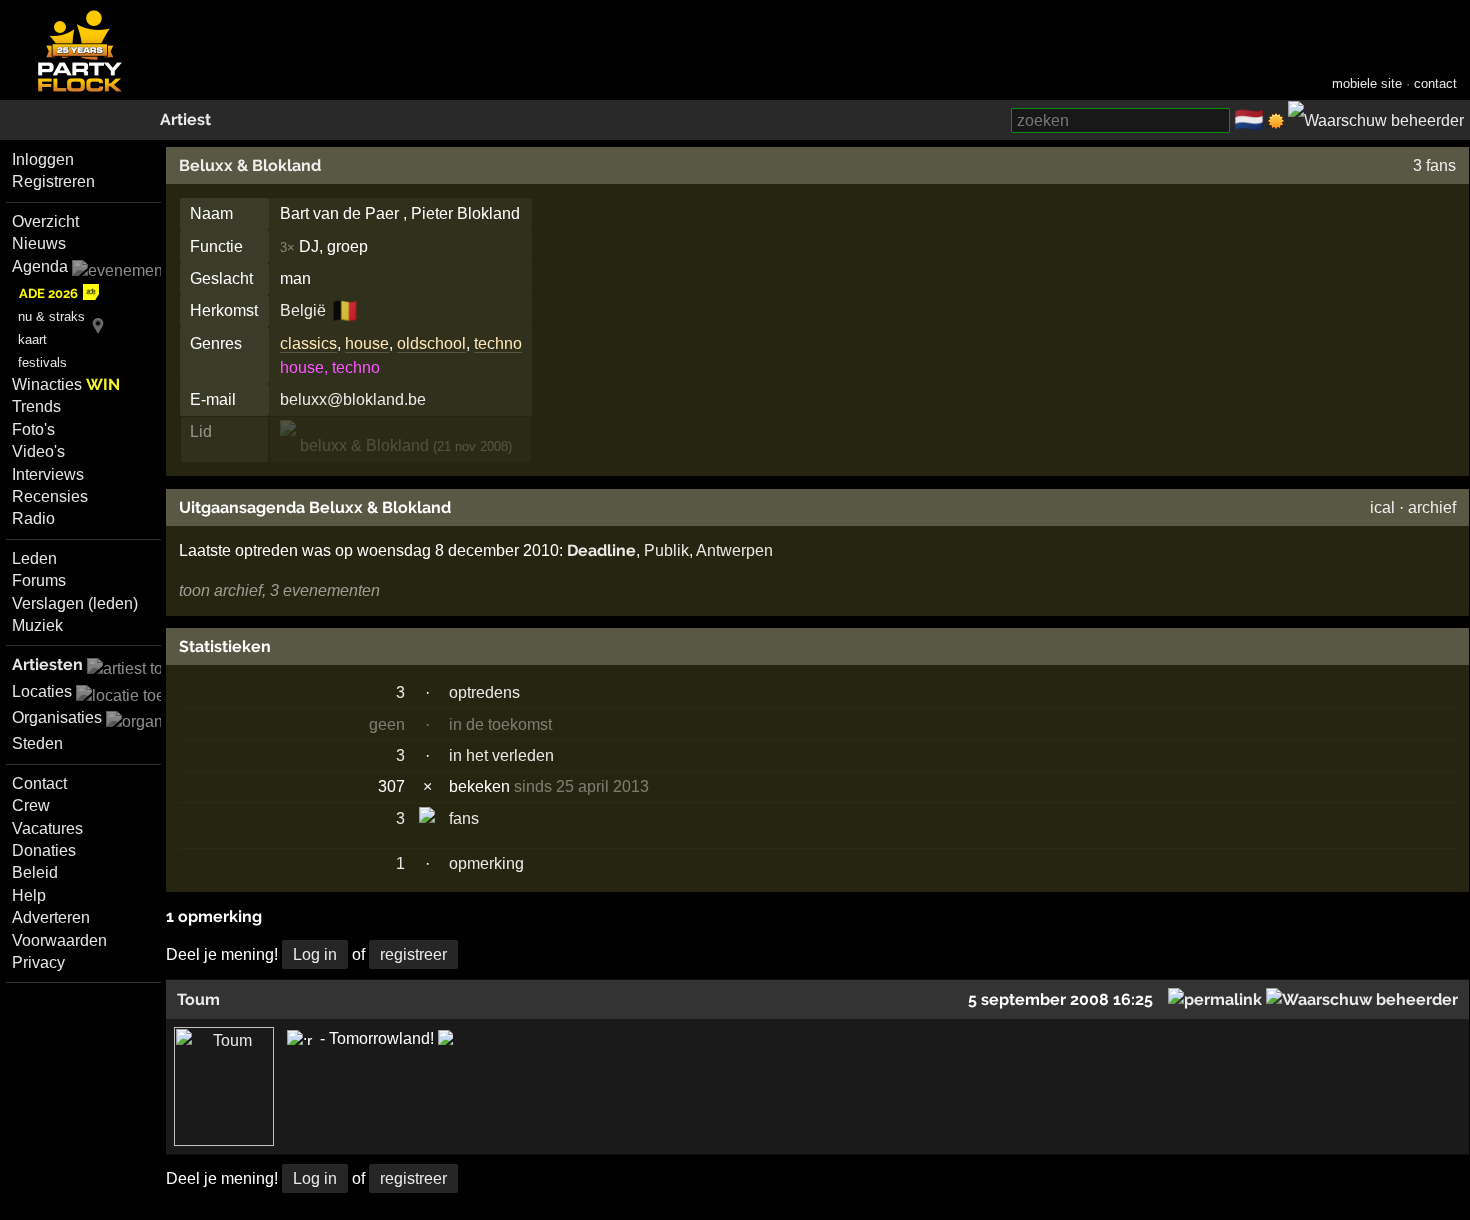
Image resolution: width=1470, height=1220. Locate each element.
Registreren (53, 181)
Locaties (42, 691)
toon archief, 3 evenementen (279, 590)
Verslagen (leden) (75, 603)
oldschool (431, 343)
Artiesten (47, 664)
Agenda (40, 266)
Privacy (38, 962)
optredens (484, 692)
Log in (315, 954)
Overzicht (45, 221)
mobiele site (1367, 83)
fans (464, 818)
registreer (413, 954)
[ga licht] (1276, 121)
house (367, 343)
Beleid (35, 872)
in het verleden (501, 755)
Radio (33, 518)
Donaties (44, 850)
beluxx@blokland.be (353, 399)
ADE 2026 (48, 293)
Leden (34, 558)
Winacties (66, 384)
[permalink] (1215, 999)
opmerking (486, 863)
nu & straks (51, 316)
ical (1382, 507)
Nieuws (39, 243)
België (303, 310)
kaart (32, 339)
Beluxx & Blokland (250, 165)
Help (29, 895)
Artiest (185, 119)
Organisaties (57, 717)
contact (1435, 83)
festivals (42, 362)
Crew (31, 805)
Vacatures (47, 828)
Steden (37, 743)
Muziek (37, 625)
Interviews (48, 474)
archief (1432, 507)
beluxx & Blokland (362, 445)
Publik (666, 550)
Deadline (601, 550)
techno (498, 343)
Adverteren (51, 917)
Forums (39, 580)
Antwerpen (734, 550)
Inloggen (43, 159)
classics (308, 343)
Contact (39, 783)
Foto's (33, 429)
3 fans (1434, 165)
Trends (36, 406)
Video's (38, 451)
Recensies (50, 496)
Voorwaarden (59, 940)
